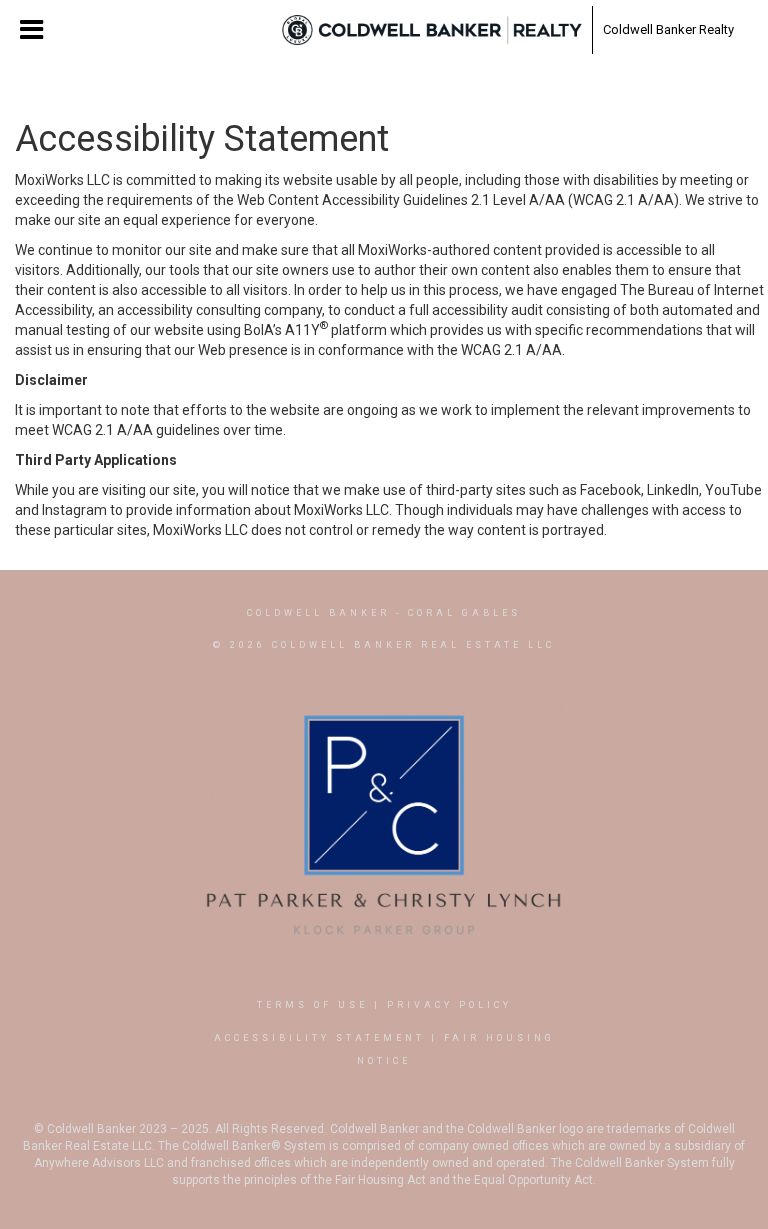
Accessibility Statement (319, 1038)
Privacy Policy (449, 1005)
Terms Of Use (312, 1005)
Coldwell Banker (318, 613)
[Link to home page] (432, 30)
